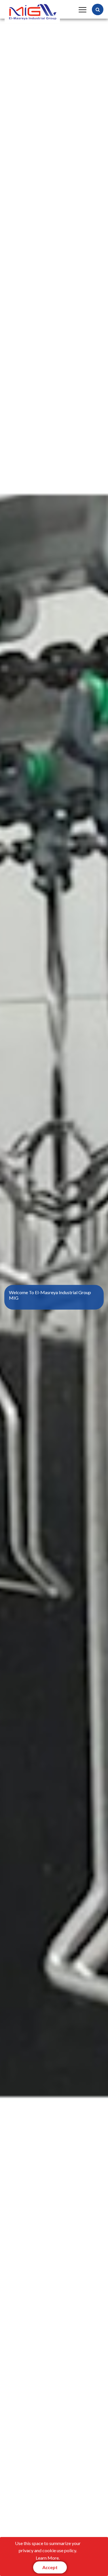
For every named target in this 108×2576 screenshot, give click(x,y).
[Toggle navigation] (82, 9)
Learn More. (48, 2558)
